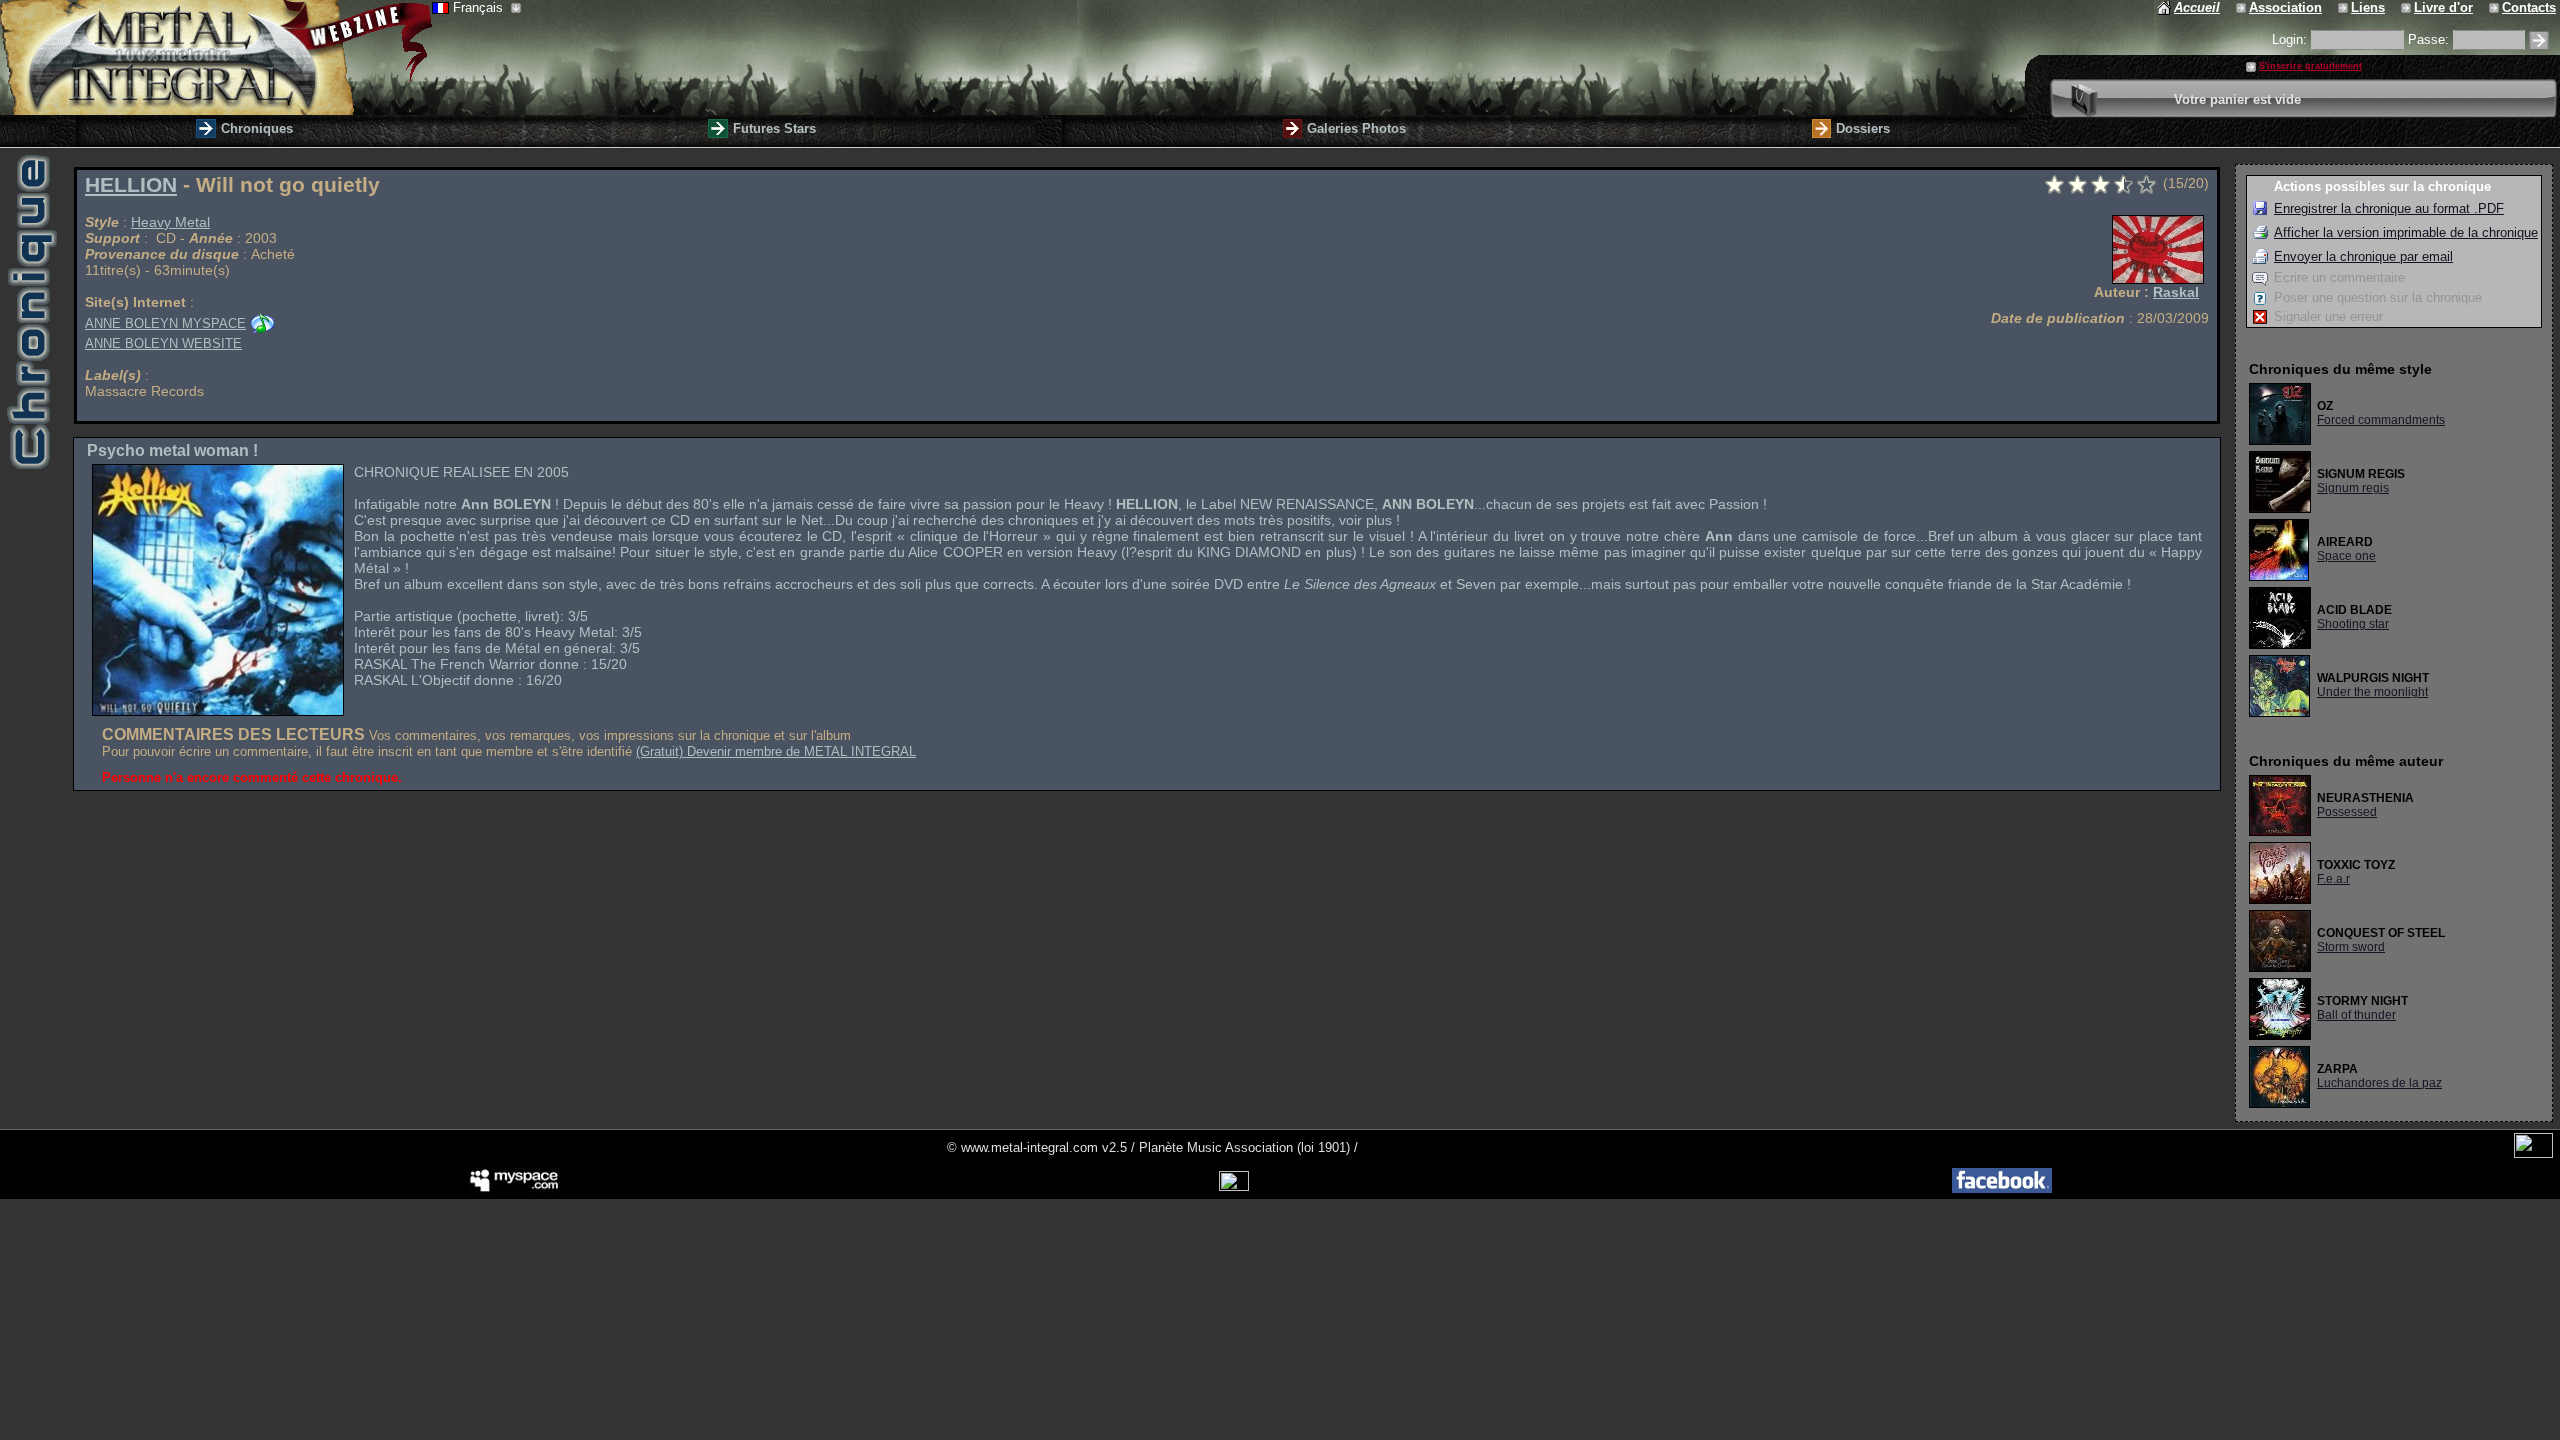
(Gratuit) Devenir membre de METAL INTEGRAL (776, 751)
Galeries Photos (1356, 128)
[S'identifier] (2539, 40)
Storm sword (2351, 947)
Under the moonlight (2372, 692)
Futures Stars (774, 128)
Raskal (2176, 292)
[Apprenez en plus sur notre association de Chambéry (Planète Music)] (2242, 7)
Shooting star (2353, 624)
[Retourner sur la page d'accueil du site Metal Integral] (216, 57)
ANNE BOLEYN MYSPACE (165, 323)
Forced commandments (2381, 420)
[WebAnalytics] (2533, 1153)
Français (480, 7)
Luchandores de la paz (2379, 1083)
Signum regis (2353, 488)
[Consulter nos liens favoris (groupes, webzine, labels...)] (2344, 7)
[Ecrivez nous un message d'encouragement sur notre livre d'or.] (2407, 7)
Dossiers (1863, 128)
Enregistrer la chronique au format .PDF (2389, 208)
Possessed (2347, 812)
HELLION (131, 185)
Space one (2346, 556)
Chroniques (257, 128)
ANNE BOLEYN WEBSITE (163, 343)
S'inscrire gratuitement (2310, 66)
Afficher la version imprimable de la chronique (2406, 232)
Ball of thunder (2356, 1015)
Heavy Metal (170, 222)
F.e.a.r (2333, 879)
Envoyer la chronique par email (2363, 256)
